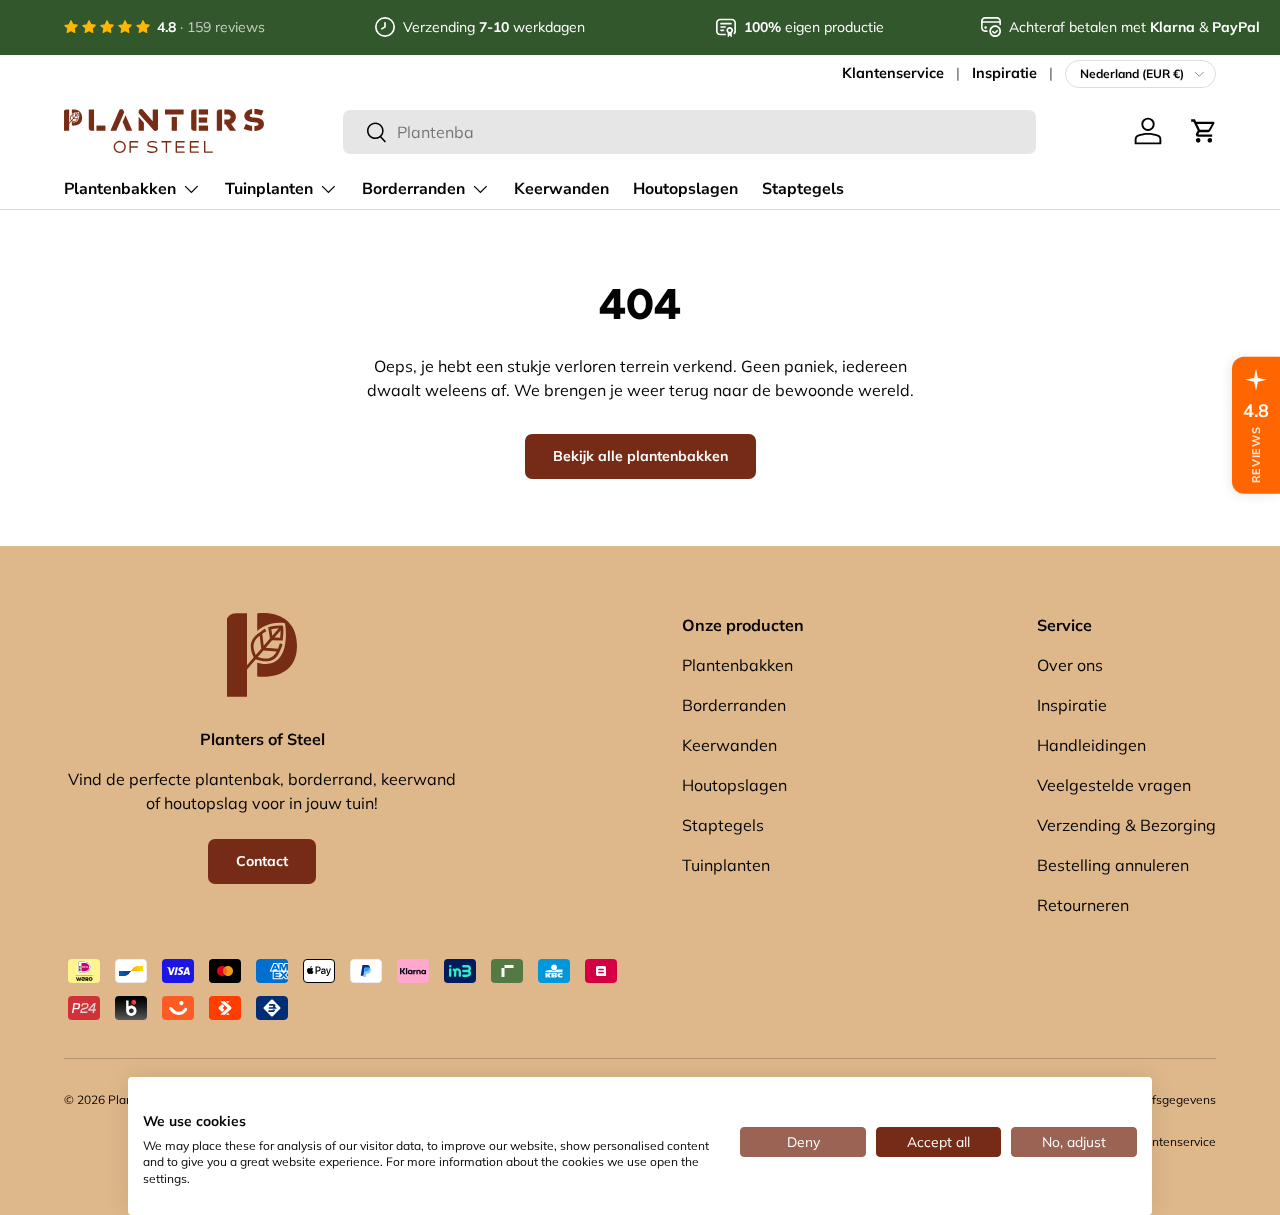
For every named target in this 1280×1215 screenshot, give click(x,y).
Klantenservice (893, 73)
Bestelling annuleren (1113, 865)
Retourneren (1083, 905)
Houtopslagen (685, 189)
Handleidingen (1091, 745)
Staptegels (803, 189)
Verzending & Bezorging (1126, 825)
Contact (262, 861)
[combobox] (689, 132)
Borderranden (413, 189)
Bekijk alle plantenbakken (640, 456)
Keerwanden (561, 189)
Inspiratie (1004, 73)
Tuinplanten (269, 189)
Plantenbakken (120, 189)
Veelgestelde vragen (1114, 785)
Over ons (1070, 665)
